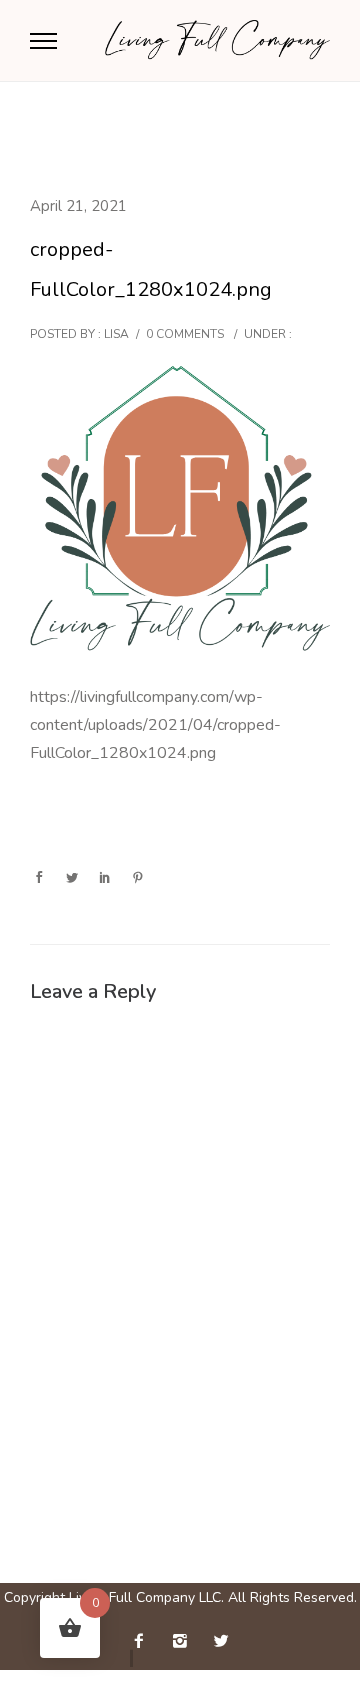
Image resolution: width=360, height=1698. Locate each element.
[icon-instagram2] (185, 1641)
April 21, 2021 (78, 206)
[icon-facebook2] (144, 1641)
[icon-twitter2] (221, 1641)
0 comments (185, 334)
